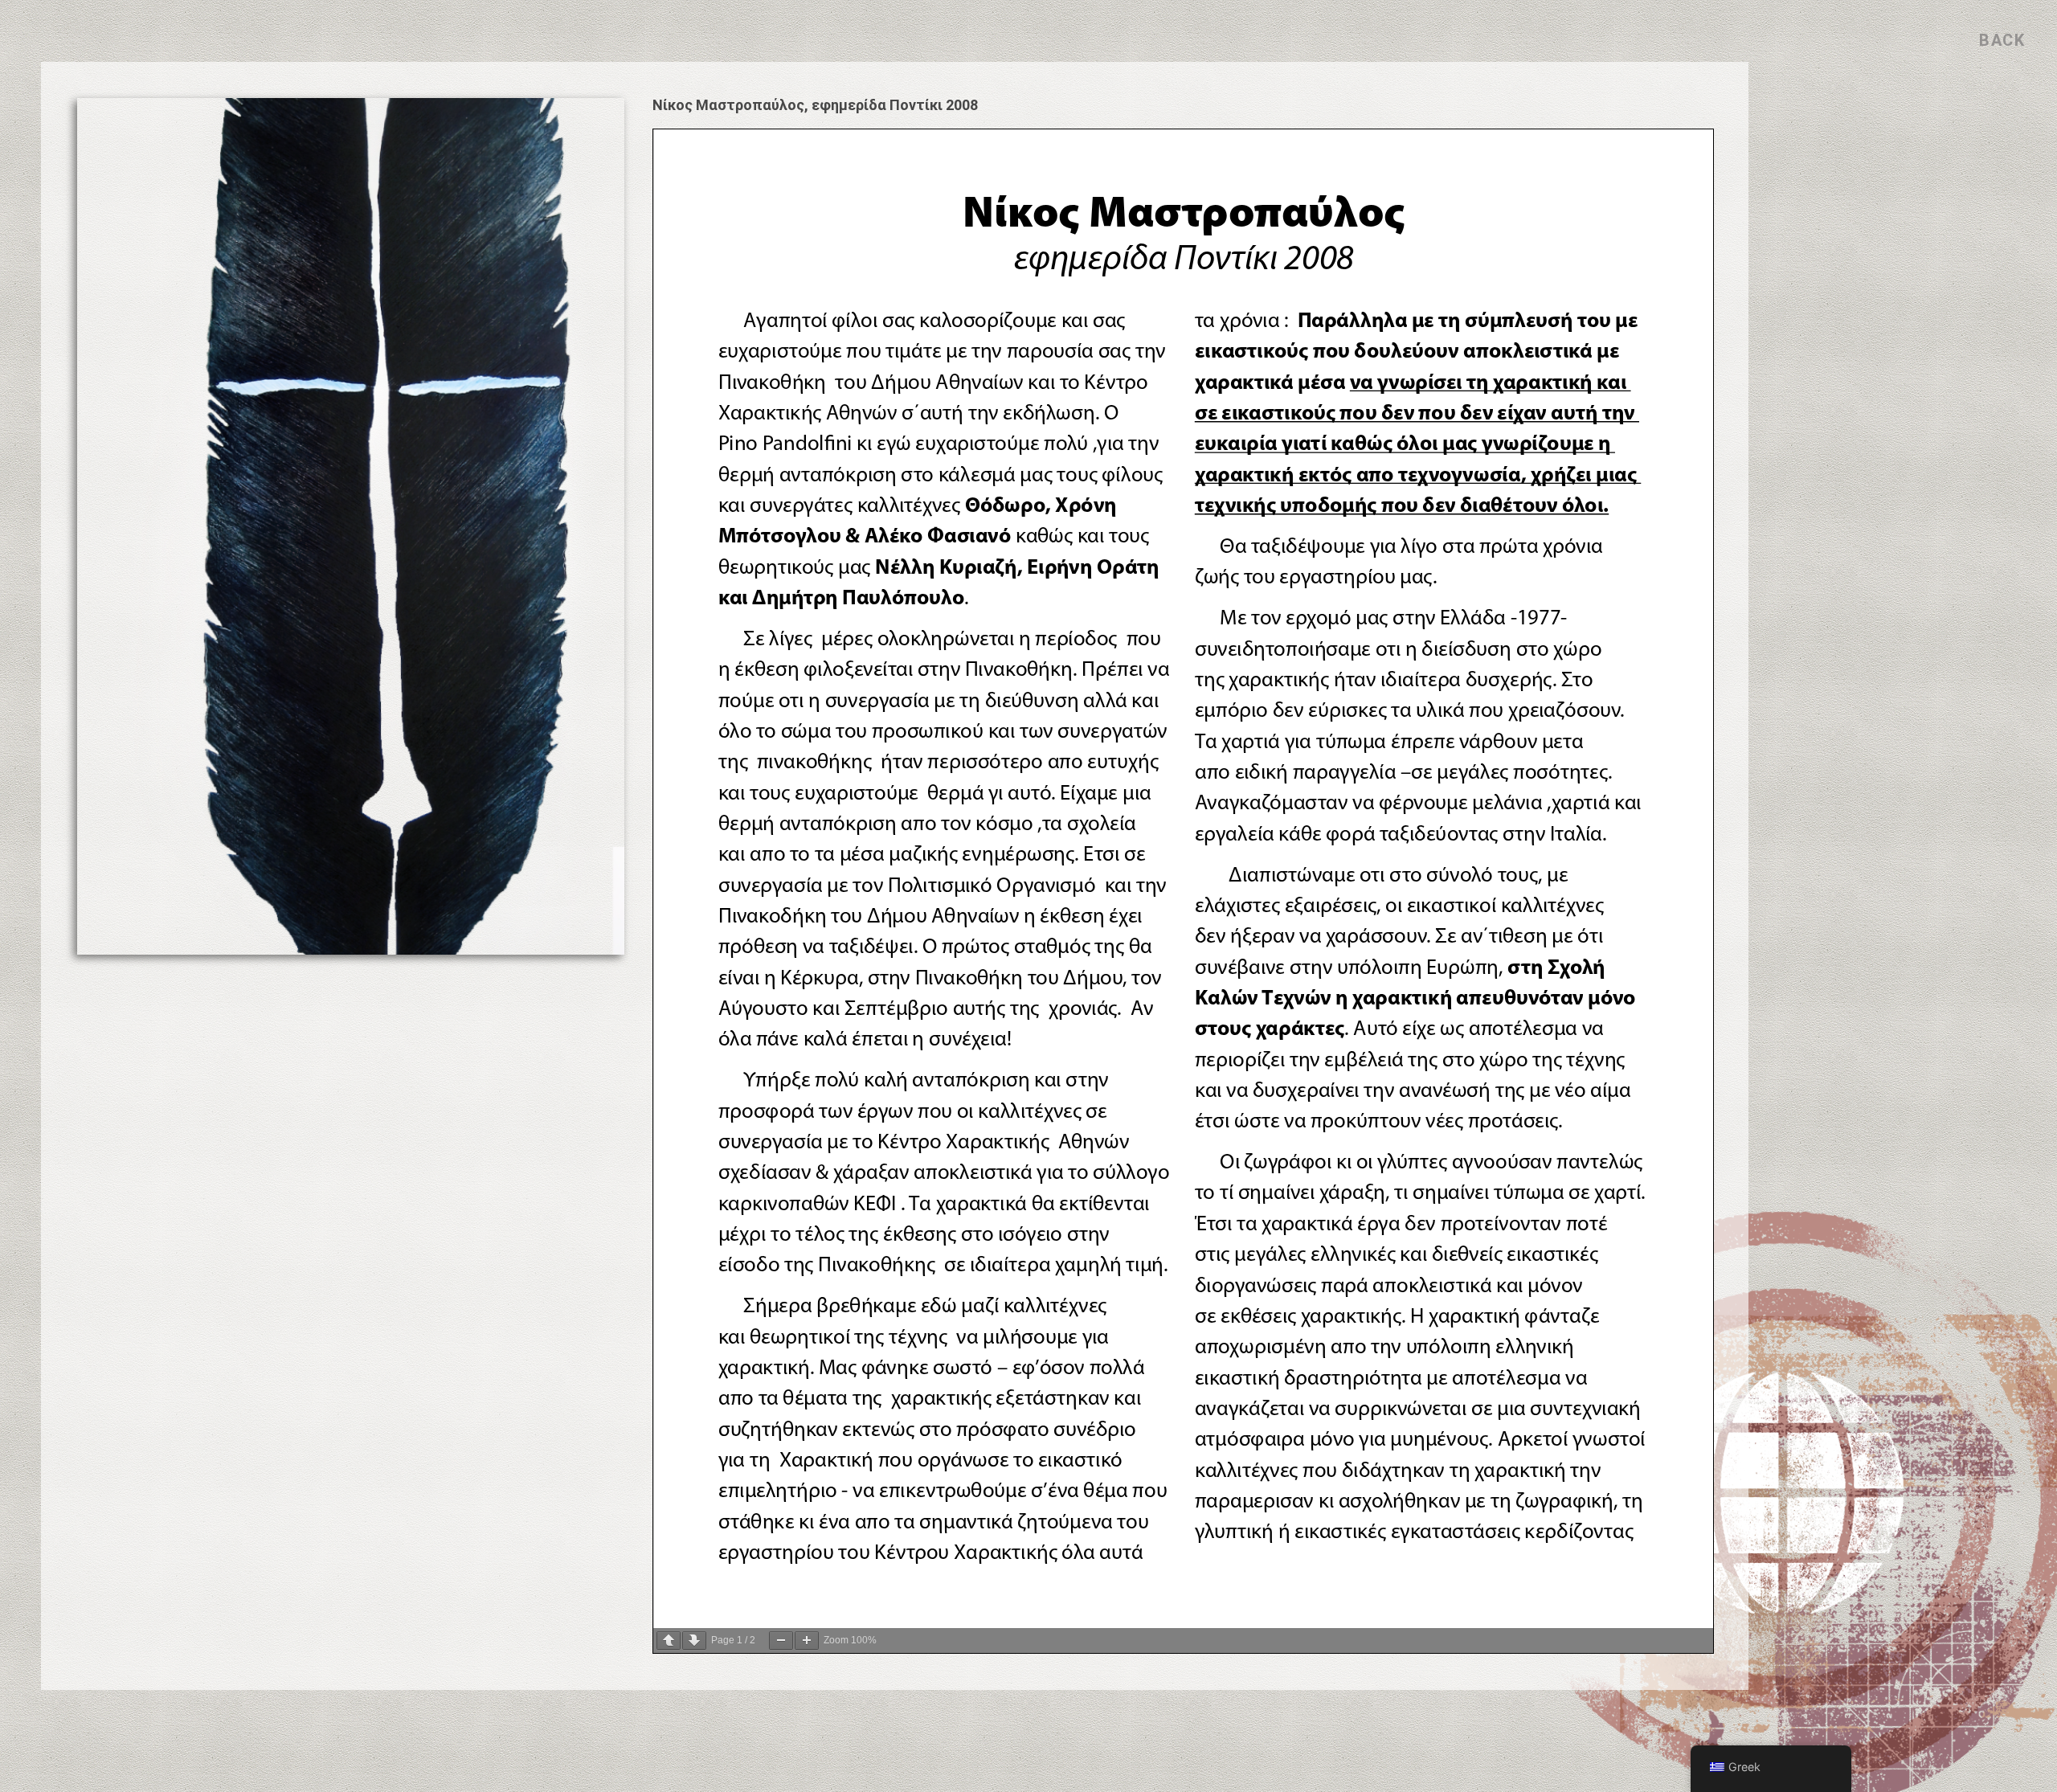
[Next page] (694, 1641)
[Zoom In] (807, 1641)
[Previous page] (669, 1641)
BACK (2002, 40)
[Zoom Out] (781, 1641)
